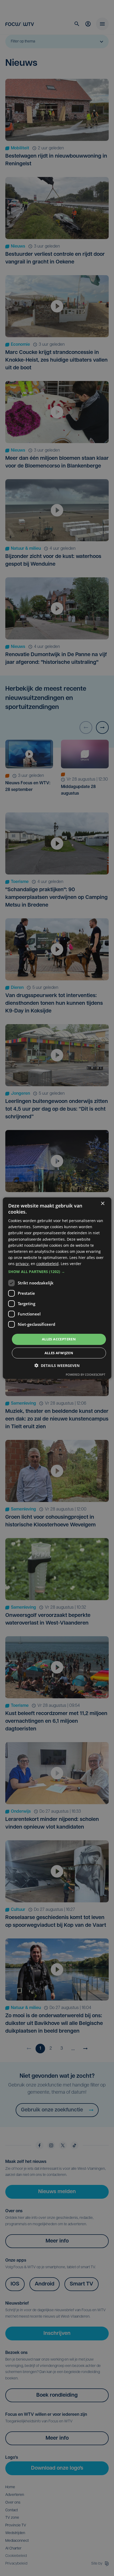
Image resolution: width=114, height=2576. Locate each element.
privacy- (23, 1264)
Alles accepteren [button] (59, 1339)
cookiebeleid (47, 1264)
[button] (57, 1272)
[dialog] (57, 1288)
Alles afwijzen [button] (59, 1353)
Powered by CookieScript (85, 1374)
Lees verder (71, 1264)
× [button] (102, 1203)
